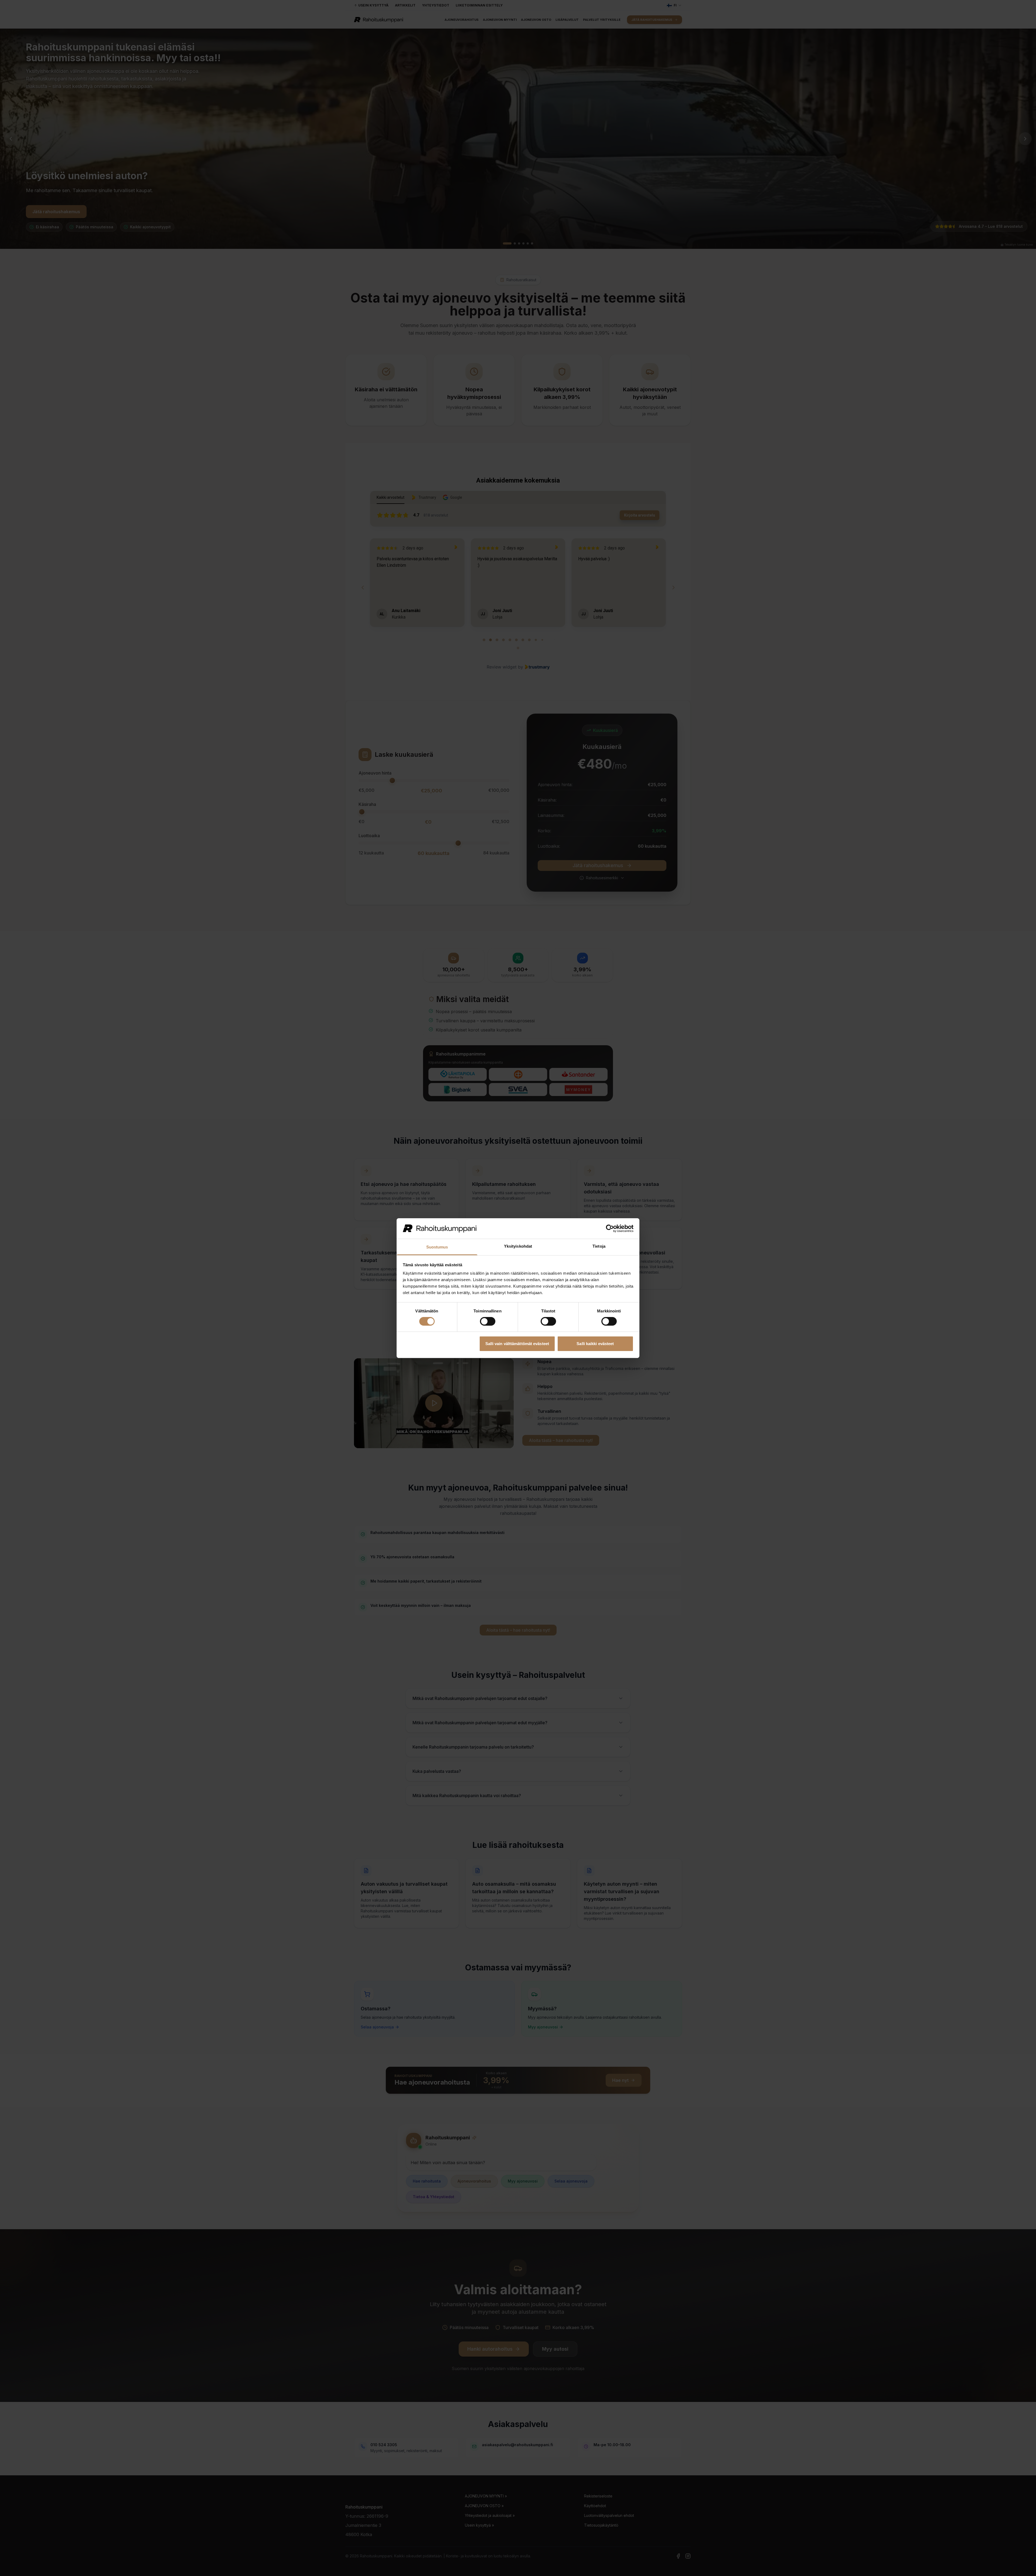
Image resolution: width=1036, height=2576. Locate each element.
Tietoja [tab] (599, 1246)
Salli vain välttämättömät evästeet (517, 1344)
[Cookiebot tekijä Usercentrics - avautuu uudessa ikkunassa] (610, 1228)
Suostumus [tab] (437, 1247)
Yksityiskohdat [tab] (518, 1246)
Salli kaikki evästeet (595, 1344)
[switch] (488, 1321)
